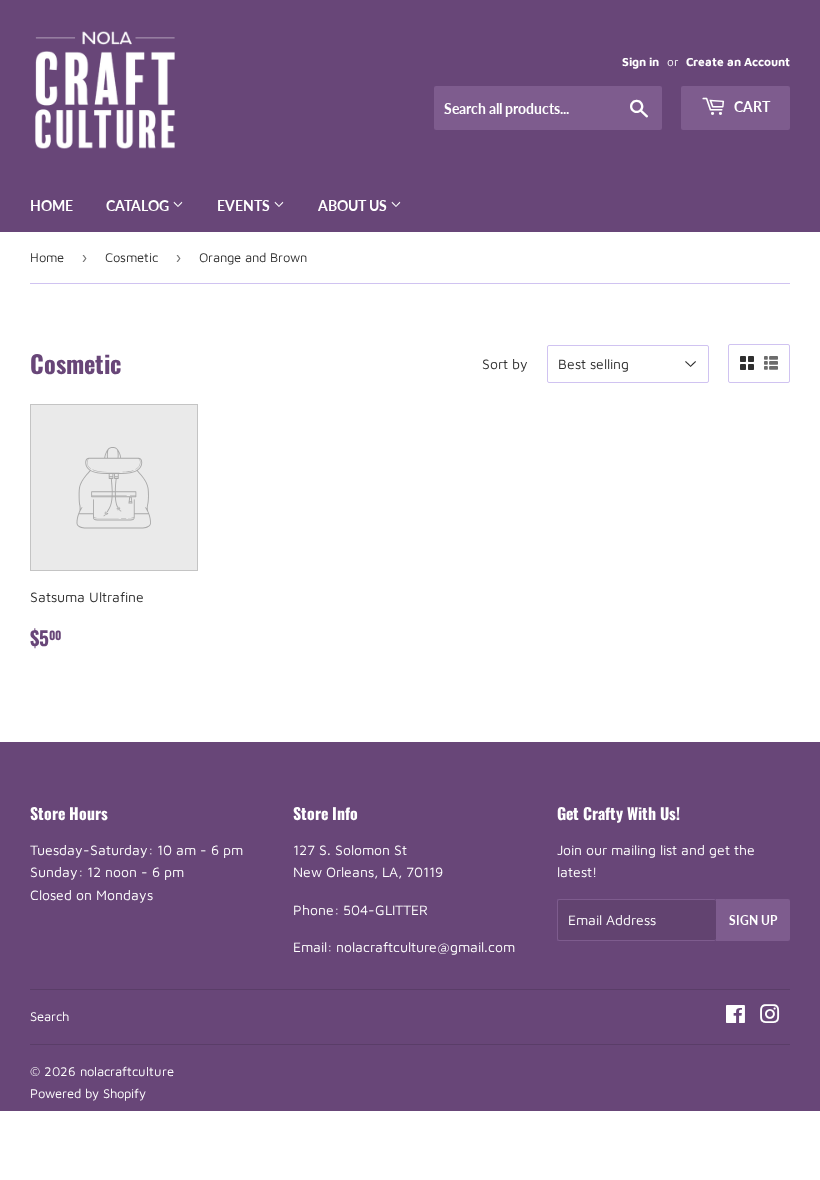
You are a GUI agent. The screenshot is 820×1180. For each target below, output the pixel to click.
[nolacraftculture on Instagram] (770, 1016)
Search (49, 1016)
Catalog (139, 205)
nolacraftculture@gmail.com (425, 946)
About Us (354, 205)
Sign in (640, 61)
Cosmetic (131, 257)
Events (245, 205)
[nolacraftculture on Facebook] (735, 1016)
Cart (750, 106)
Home (51, 205)
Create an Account (738, 61)
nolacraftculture (127, 1071)
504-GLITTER (385, 909)
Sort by (505, 363)
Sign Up (753, 920)
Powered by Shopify (88, 1093)
